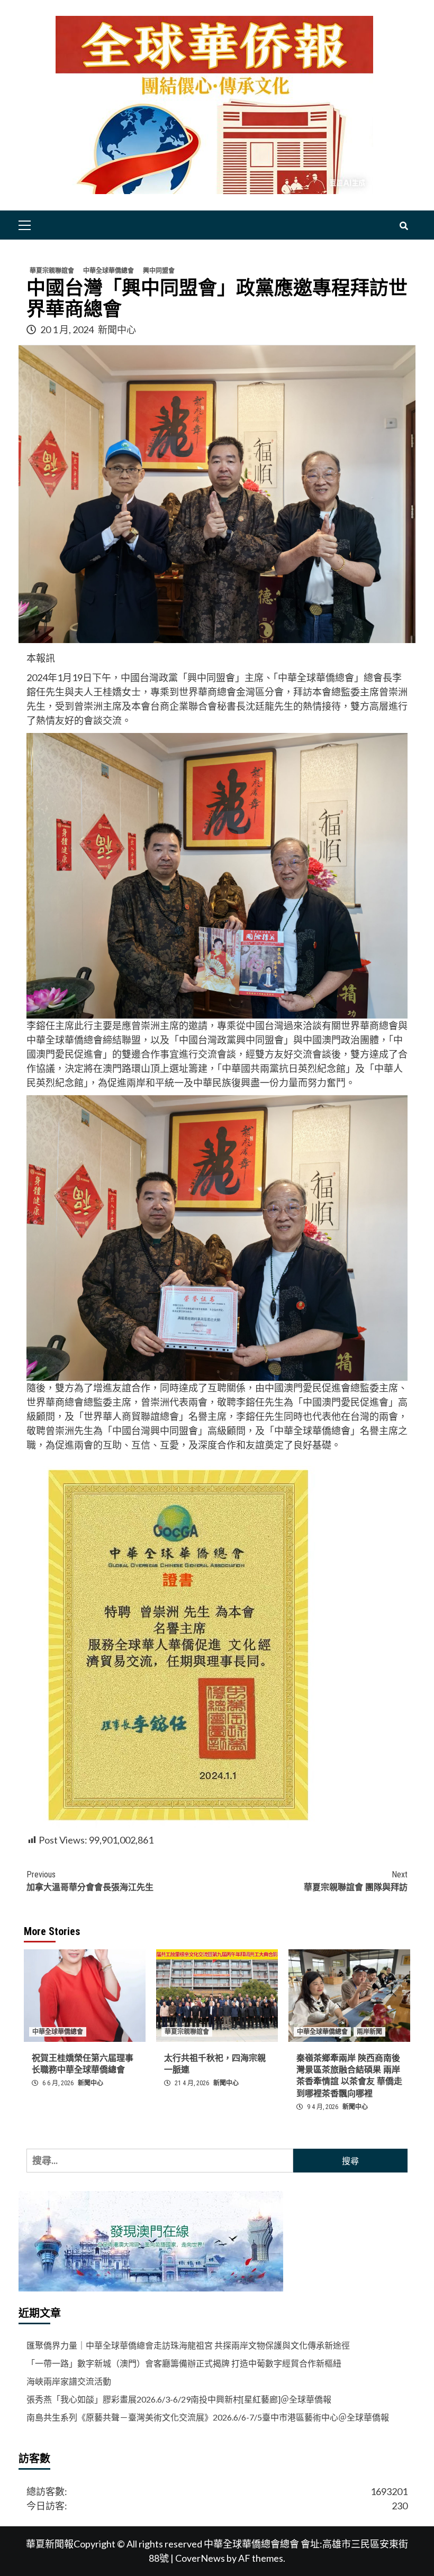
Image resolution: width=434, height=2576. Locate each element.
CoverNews (200, 2558)
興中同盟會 (159, 271)
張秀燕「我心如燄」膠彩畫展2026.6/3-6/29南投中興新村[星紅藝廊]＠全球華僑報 (179, 2399)
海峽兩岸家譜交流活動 (69, 2381)
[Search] (404, 226)
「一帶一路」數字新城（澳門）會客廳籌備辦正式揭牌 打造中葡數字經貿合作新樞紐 (184, 2363)
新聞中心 (117, 329)
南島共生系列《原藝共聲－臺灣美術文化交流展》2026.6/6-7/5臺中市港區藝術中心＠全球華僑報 (208, 2417)
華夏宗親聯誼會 (52, 271)
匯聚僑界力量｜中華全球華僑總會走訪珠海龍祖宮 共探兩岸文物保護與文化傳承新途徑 (188, 2345)
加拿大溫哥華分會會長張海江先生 (90, 1881)
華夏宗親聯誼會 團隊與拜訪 (356, 1881)
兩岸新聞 (369, 2032)
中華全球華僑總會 (108, 271)
